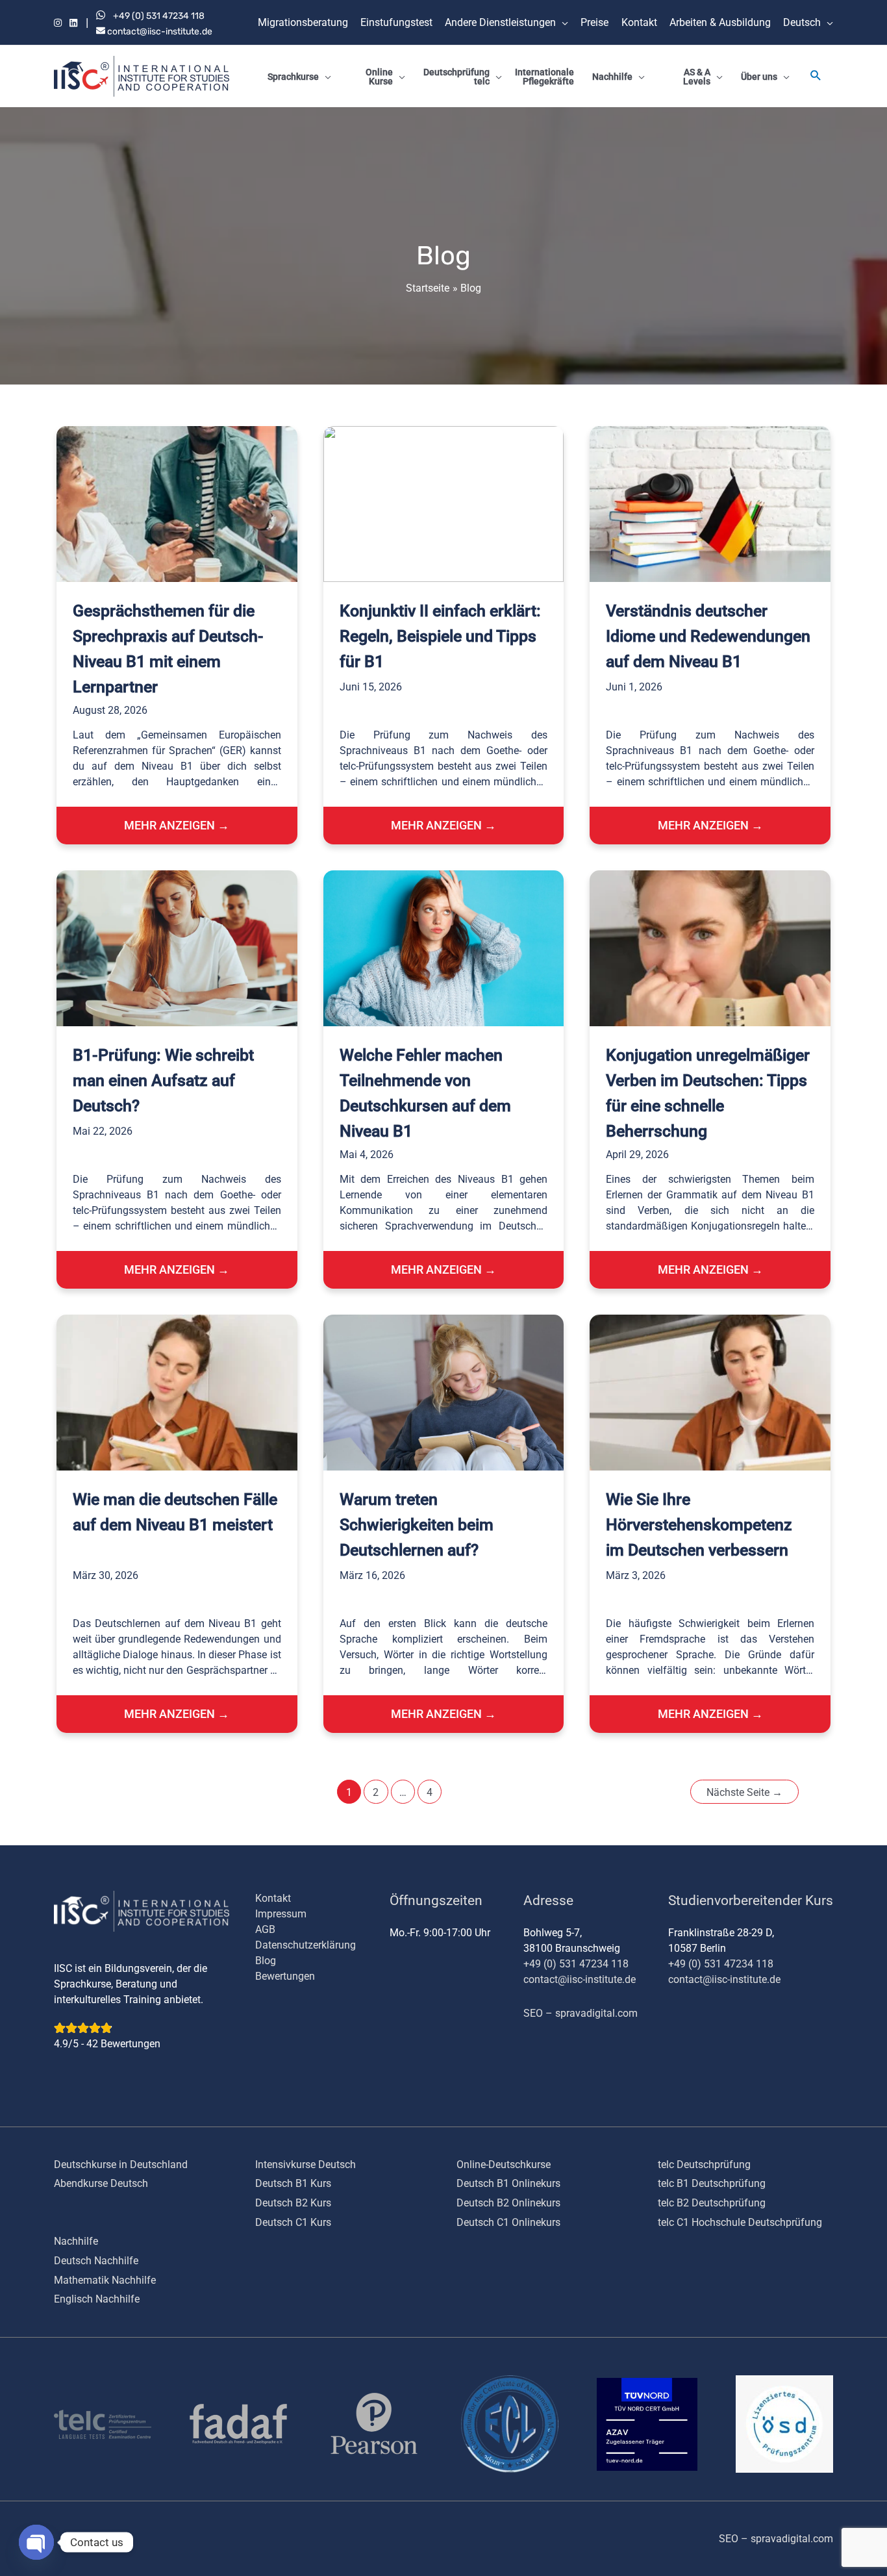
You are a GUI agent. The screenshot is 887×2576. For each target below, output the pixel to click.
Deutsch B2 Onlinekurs (508, 2203)
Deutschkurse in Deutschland (121, 2165)
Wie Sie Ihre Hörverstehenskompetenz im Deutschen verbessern (699, 1525)
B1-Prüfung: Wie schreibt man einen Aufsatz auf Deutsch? (163, 1080)
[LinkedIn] (73, 24)
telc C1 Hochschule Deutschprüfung (740, 2222)
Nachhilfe (76, 2241)
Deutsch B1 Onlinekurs (508, 2183)
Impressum (281, 1914)
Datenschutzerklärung (306, 1945)
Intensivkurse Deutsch (306, 2165)
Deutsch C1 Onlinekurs (508, 2222)
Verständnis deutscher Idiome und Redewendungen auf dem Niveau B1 (708, 636)
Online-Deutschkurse (504, 2165)
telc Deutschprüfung (704, 2165)
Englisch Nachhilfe (97, 2299)
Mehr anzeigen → (177, 825)
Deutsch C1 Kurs (293, 2222)
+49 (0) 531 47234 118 (159, 16)
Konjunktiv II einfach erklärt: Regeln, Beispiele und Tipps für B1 (440, 636)
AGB (265, 1929)
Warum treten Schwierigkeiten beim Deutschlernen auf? (417, 1525)
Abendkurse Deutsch (101, 2183)
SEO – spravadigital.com (581, 2013)
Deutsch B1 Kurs (293, 2183)
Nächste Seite (744, 1792)
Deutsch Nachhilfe (96, 2261)
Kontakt (273, 1898)
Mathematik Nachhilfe (105, 2280)
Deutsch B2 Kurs (293, 2203)
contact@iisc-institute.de (159, 32)
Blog (266, 1961)
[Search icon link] (816, 77)
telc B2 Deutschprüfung (712, 2203)
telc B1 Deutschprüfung (712, 2183)
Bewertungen (285, 1976)
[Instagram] (58, 24)
